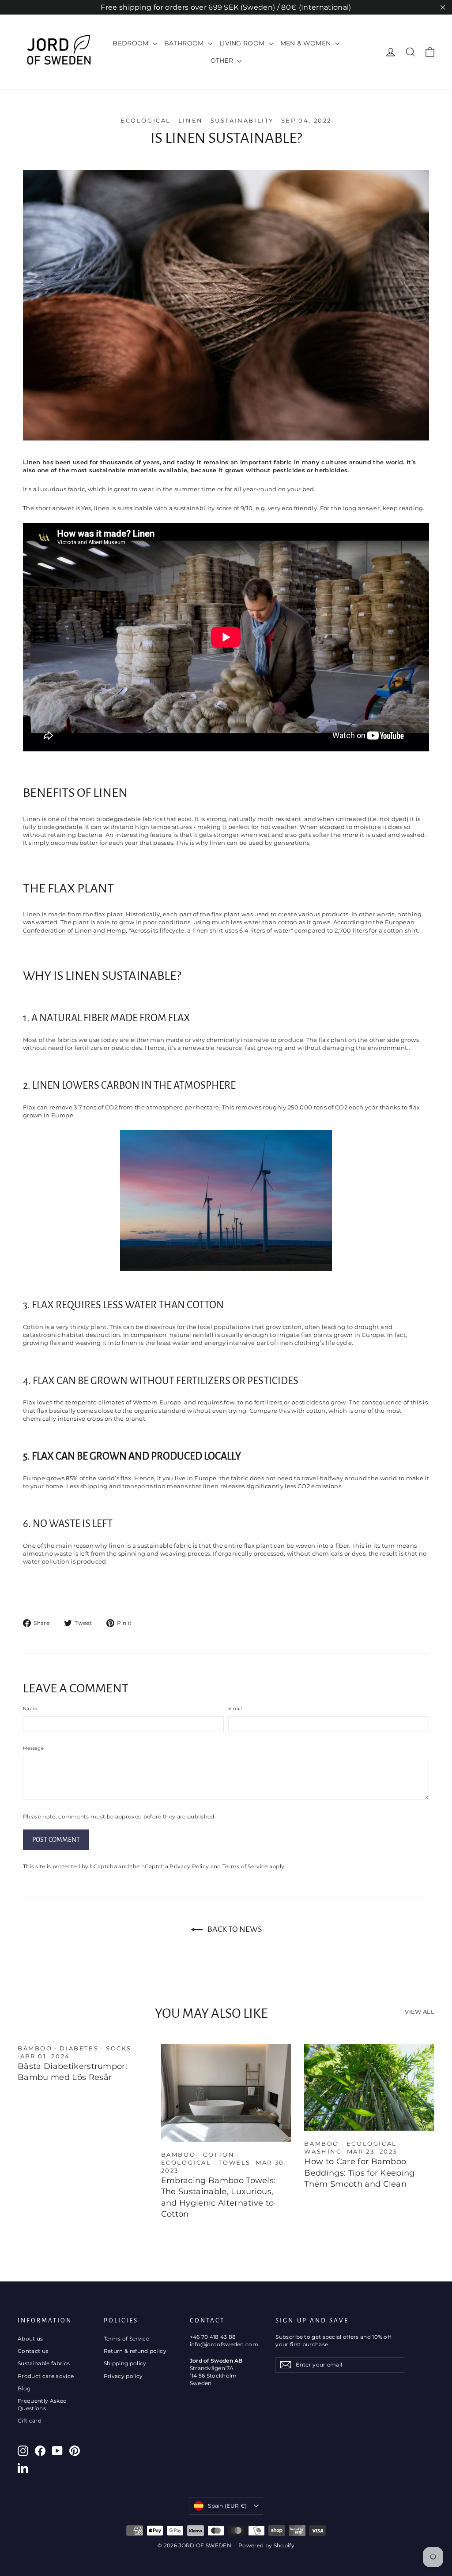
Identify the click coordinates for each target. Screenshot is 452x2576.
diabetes (79, 2048)
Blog (24, 2388)
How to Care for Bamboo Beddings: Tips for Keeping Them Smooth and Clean (359, 2173)
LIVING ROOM (243, 43)
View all (420, 2012)
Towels (235, 2162)
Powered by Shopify (266, 2545)
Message (33, 1748)
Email (235, 1708)
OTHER (223, 60)
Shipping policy (125, 2363)
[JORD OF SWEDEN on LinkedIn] (23, 2468)
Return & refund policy (135, 2351)
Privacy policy (123, 2376)
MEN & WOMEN (307, 43)
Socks (119, 2048)
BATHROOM (185, 43)
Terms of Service (245, 1867)
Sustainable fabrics (44, 2363)
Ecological (146, 120)
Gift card (30, 2421)
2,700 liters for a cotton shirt (376, 930)
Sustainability (242, 120)
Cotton (219, 2154)
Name (30, 1708)
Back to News (234, 1929)
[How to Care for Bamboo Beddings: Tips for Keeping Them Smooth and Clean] (369, 2087)
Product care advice (46, 2376)
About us (30, 2339)
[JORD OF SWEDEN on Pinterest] (75, 2451)
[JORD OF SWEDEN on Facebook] (40, 2451)
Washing (323, 2151)
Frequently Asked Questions (42, 2404)
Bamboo (35, 2048)
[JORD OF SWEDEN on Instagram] (23, 2451)
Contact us (33, 2351)
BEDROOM (132, 43)
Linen (191, 120)
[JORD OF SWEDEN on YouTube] (57, 2451)
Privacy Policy (189, 1867)
